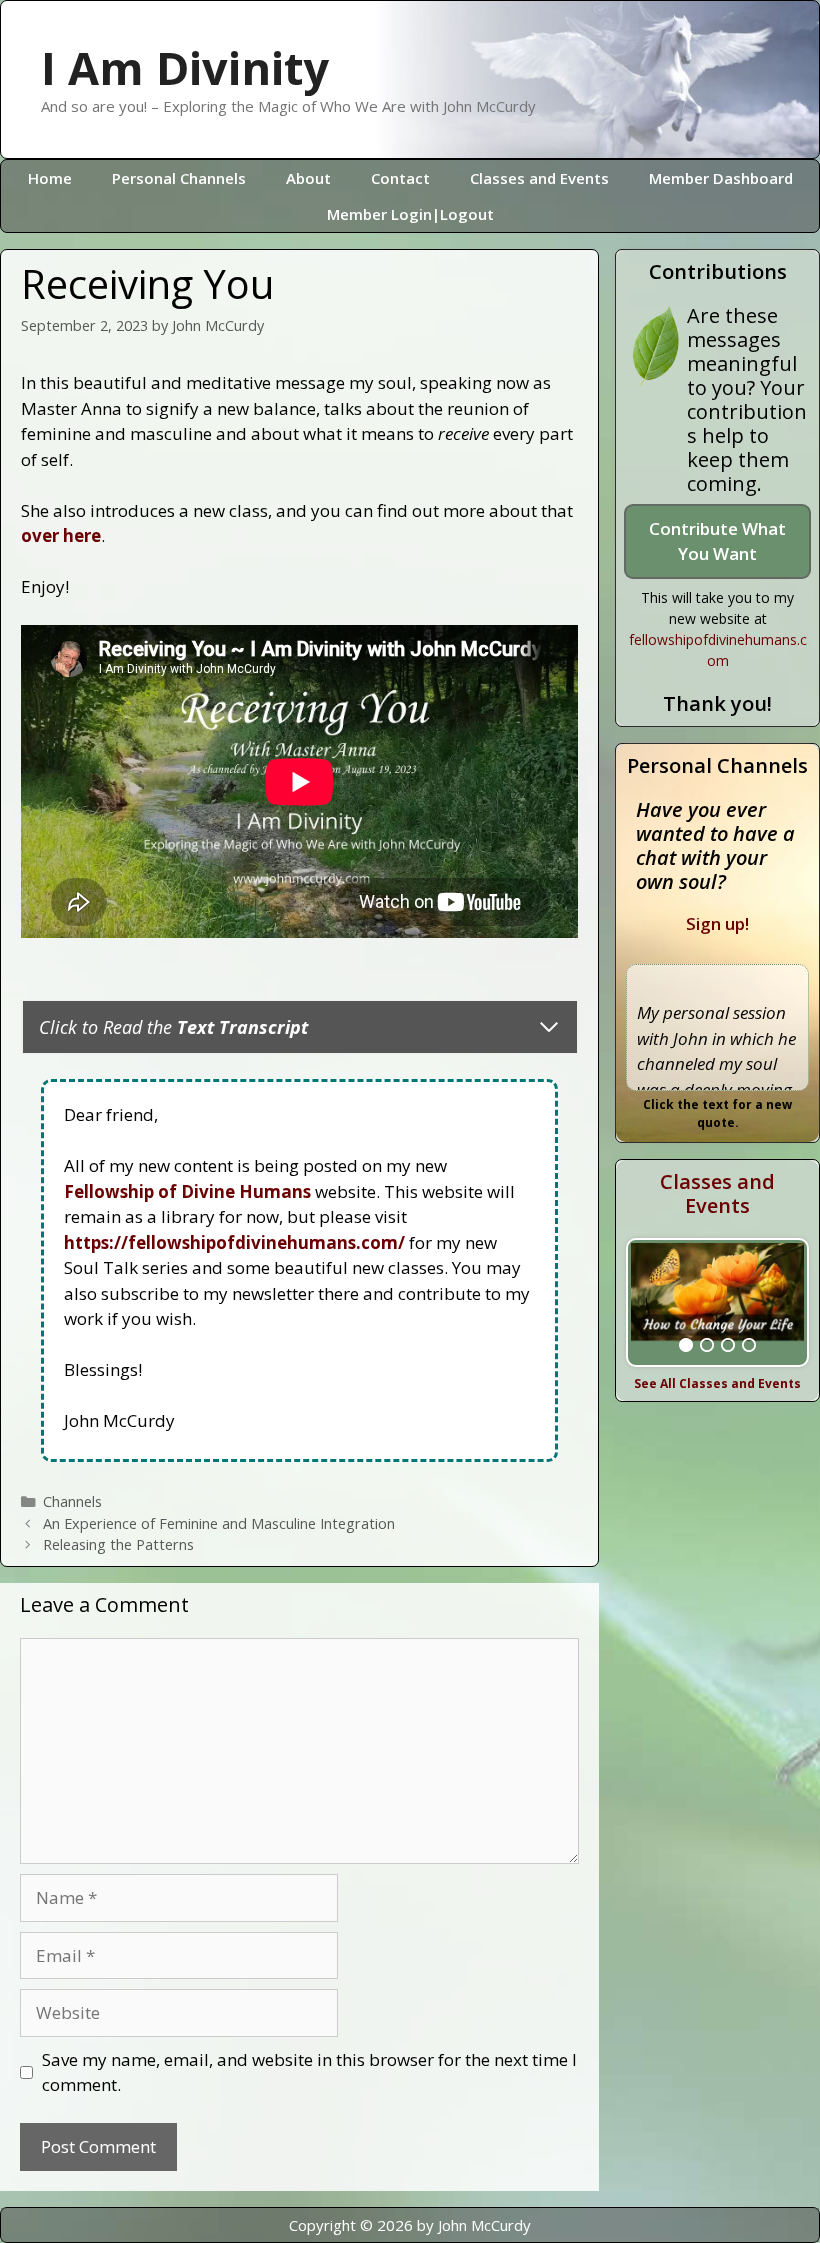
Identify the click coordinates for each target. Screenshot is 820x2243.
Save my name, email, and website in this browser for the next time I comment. (309, 2072)
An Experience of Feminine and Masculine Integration (219, 1523)
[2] (707, 1345)
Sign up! (717, 923)
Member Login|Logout (410, 214)
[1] (686, 1345)
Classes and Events (539, 178)
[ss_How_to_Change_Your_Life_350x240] (717, 1302)
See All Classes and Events (717, 1383)
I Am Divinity (185, 67)
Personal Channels (179, 178)
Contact (400, 178)
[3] (728, 1345)
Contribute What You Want (717, 541)
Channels (72, 1501)
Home (50, 178)
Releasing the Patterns (118, 1544)
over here (61, 535)
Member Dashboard (721, 178)
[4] (749, 1345)
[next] (788, 1302)
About (308, 178)
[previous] (647, 1302)
